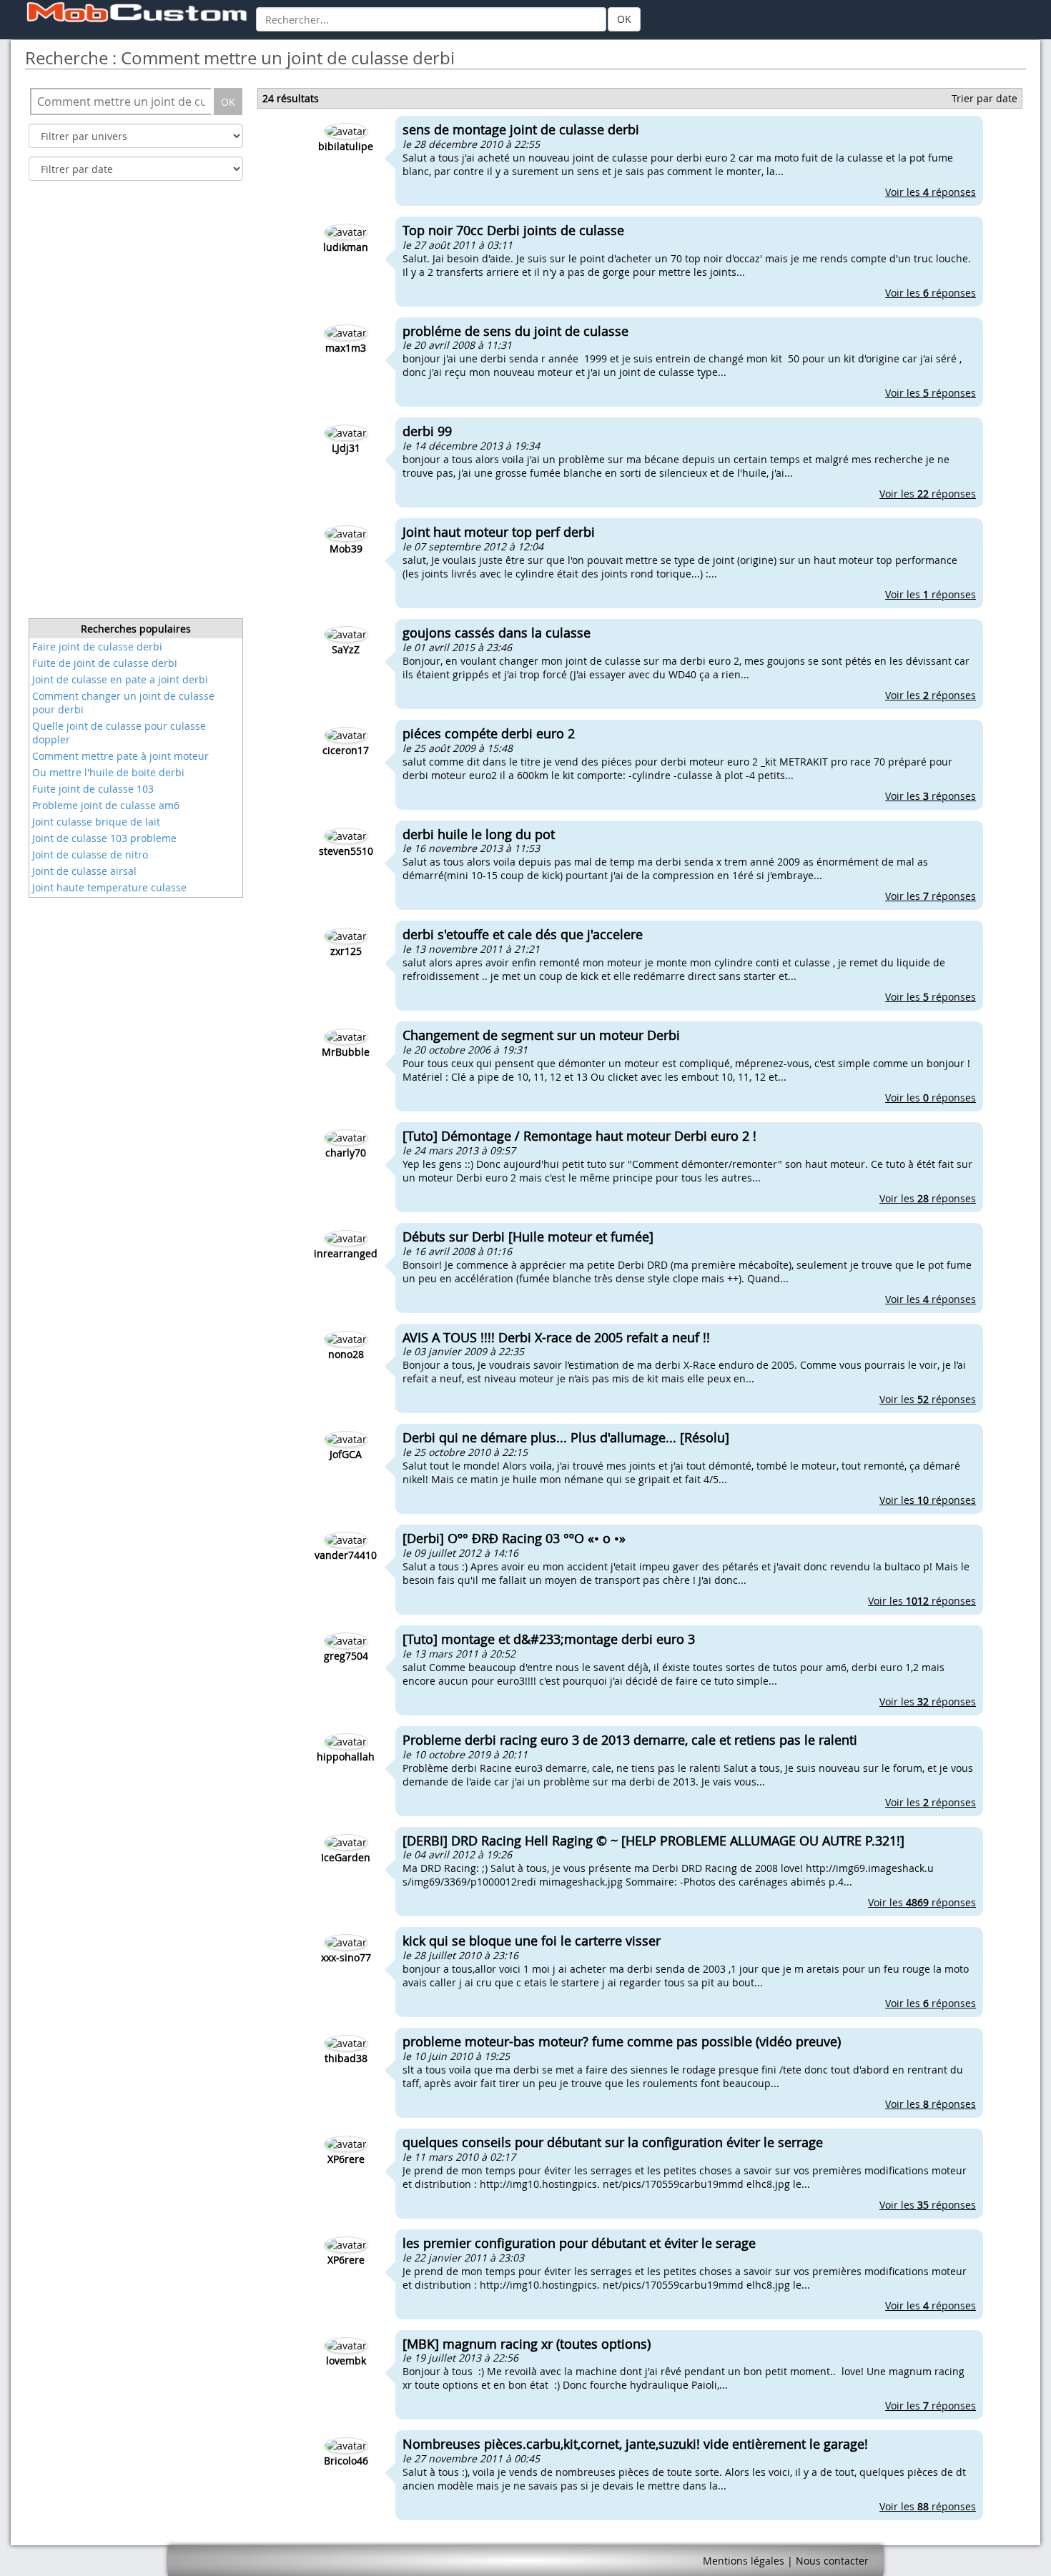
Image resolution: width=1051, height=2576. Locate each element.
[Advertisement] (136, 404)
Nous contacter (832, 2561)
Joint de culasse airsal (84, 871)
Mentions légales (744, 2561)
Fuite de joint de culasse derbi (105, 663)
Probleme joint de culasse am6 (106, 805)
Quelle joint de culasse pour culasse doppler (119, 733)
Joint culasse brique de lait (96, 822)
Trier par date (985, 98)
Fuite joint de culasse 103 (93, 789)
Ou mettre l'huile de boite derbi (108, 772)
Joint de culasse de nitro (90, 854)
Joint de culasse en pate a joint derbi (120, 679)
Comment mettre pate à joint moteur (120, 756)
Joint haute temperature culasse (109, 887)
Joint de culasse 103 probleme (104, 838)
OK (624, 19)
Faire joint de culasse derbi (97, 647)
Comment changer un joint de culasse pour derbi (123, 703)
